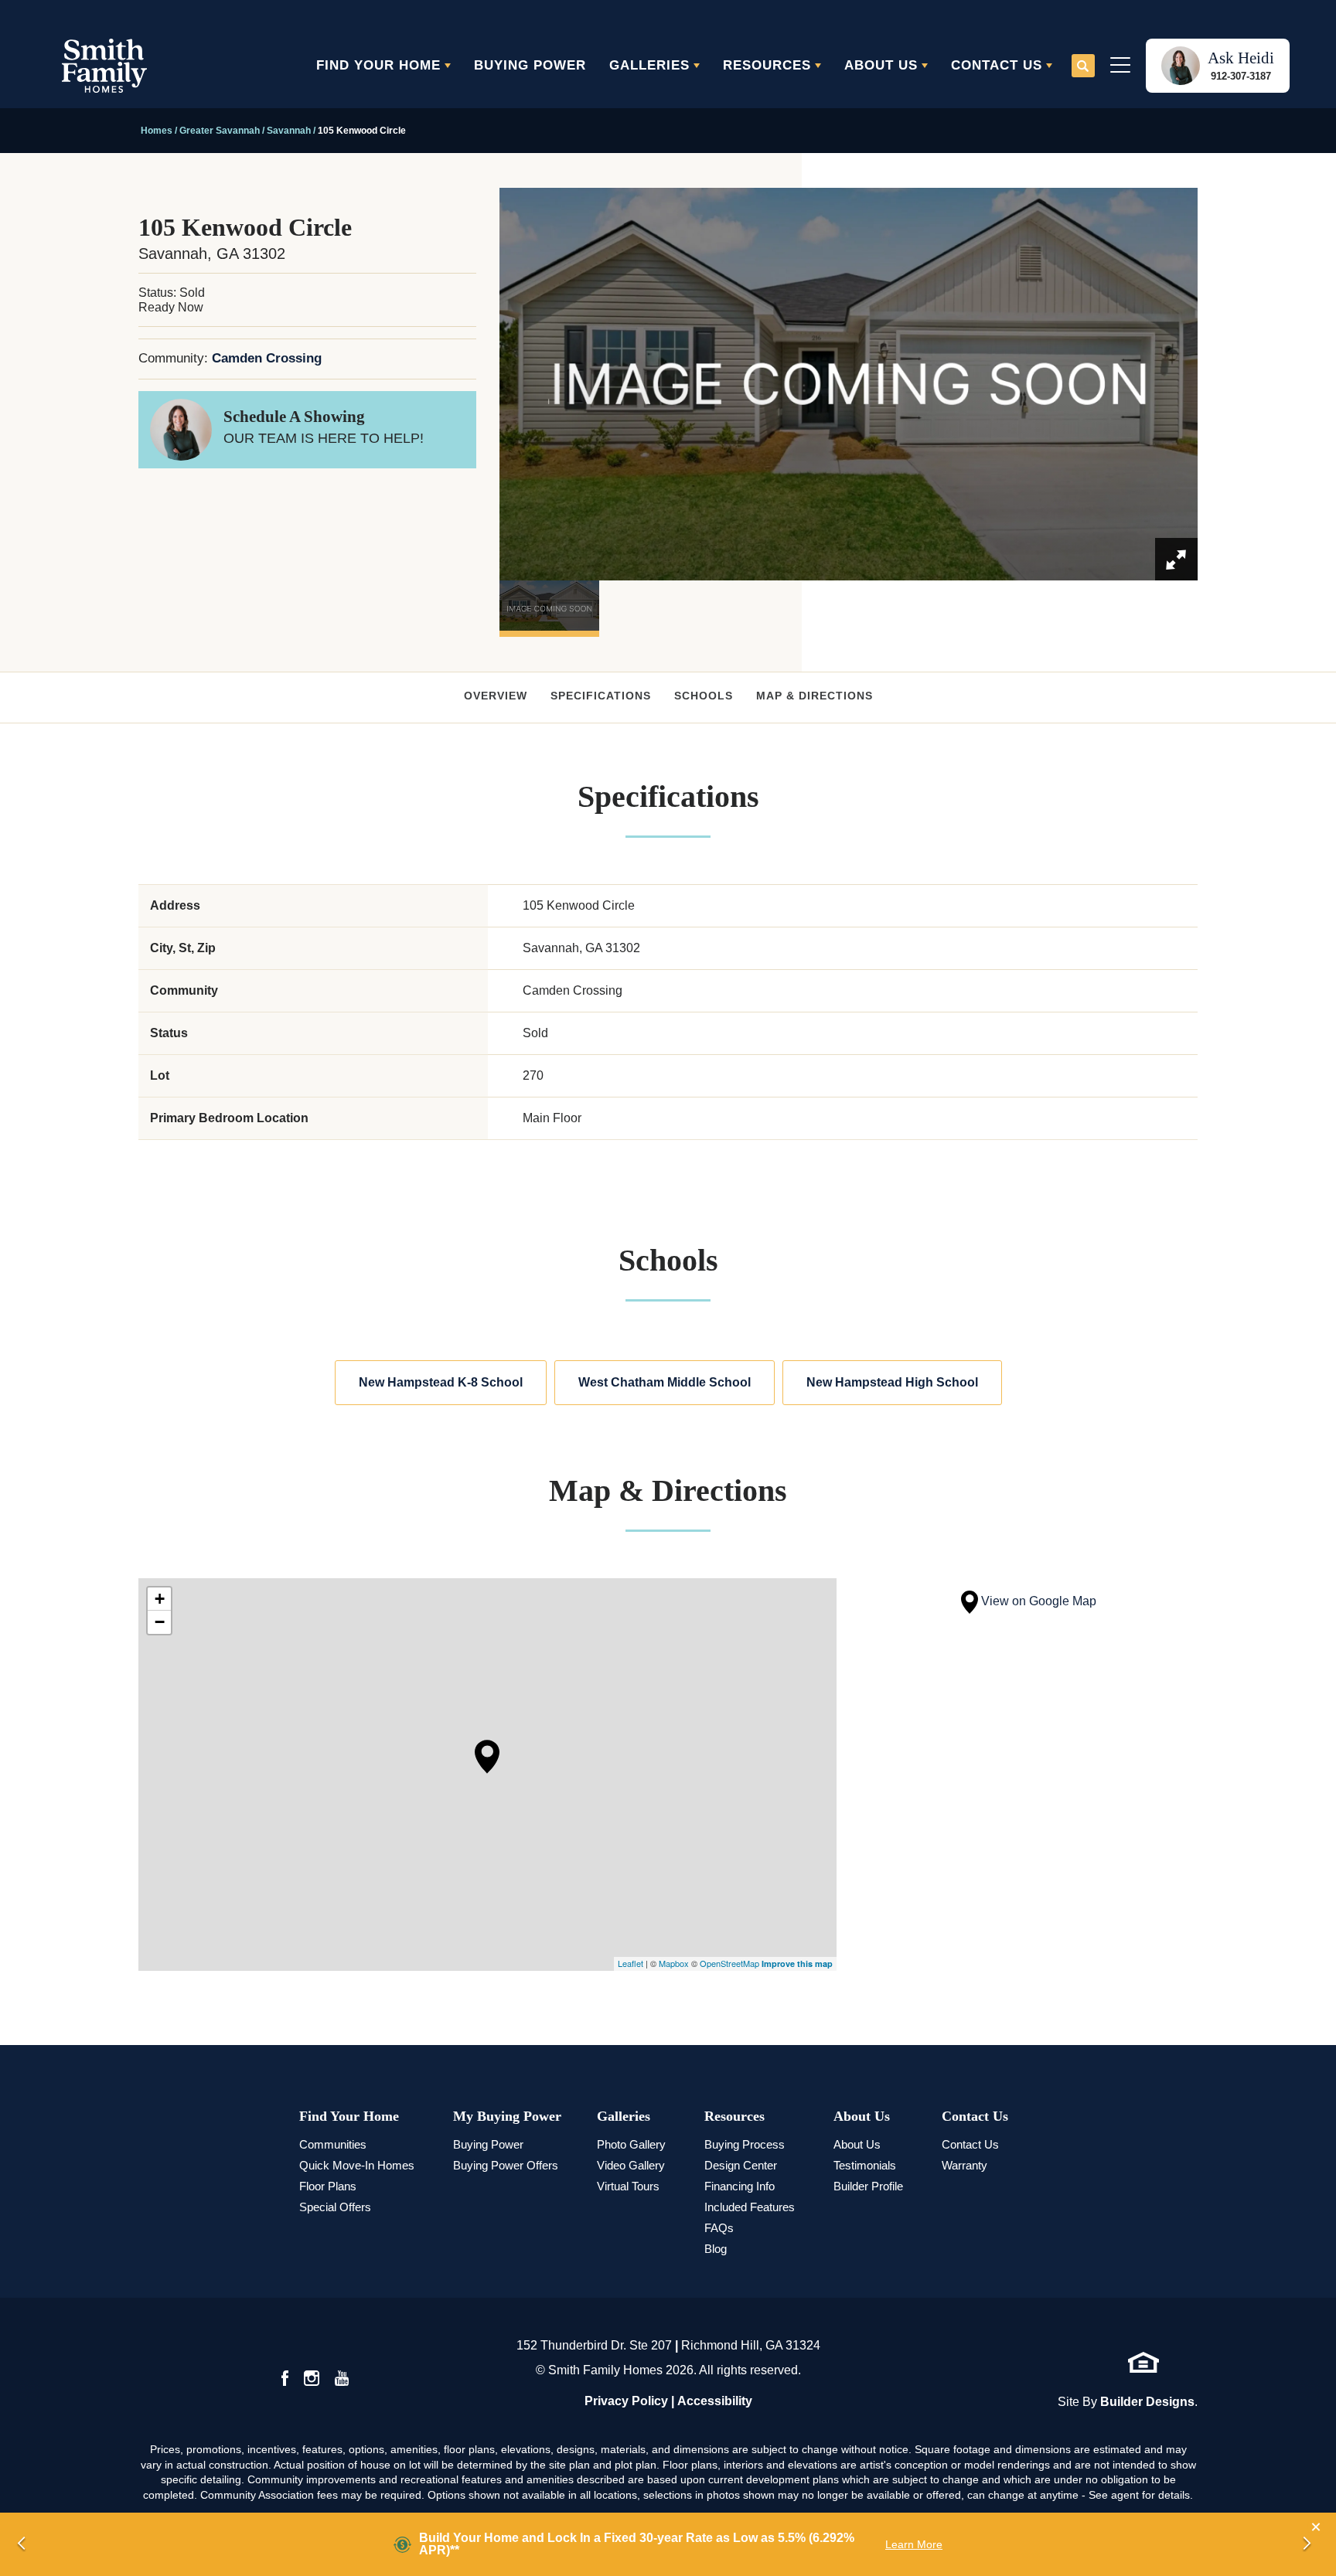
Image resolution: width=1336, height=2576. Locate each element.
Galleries (624, 2116)
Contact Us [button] (997, 65)
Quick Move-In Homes (357, 2165)
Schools (704, 696)
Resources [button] (767, 65)
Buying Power (530, 65)
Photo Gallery (631, 2144)
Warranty (965, 2165)
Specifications (601, 696)
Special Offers (335, 2207)
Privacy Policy (626, 2401)
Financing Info (740, 2186)
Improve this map (797, 1963)
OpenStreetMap (729, 1963)
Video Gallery (631, 2165)
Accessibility (715, 2401)
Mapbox (674, 1963)
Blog (716, 2249)
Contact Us (975, 2116)
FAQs (719, 2228)
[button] (1083, 66)
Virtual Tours (628, 2186)
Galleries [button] (649, 65)
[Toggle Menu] (1120, 66)
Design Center (741, 2165)
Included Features (750, 2207)
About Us (862, 2116)
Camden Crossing (267, 358)
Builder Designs (1147, 2402)
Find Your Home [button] (378, 65)
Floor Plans (328, 2186)
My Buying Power (507, 2116)
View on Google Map (1037, 1601)
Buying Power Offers (506, 2165)
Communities (333, 2144)
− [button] (160, 1622)
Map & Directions (815, 696)
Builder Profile (868, 2186)
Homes (157, 131)
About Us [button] (881, 65)
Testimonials (865, 2165)
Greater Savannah (220, 131)
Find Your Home (349, 2116)
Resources (734, 2116)
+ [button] (160, 1599)
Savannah (289, 131)
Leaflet (631, 1963)
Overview (496, 696)
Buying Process (745, 2144)
